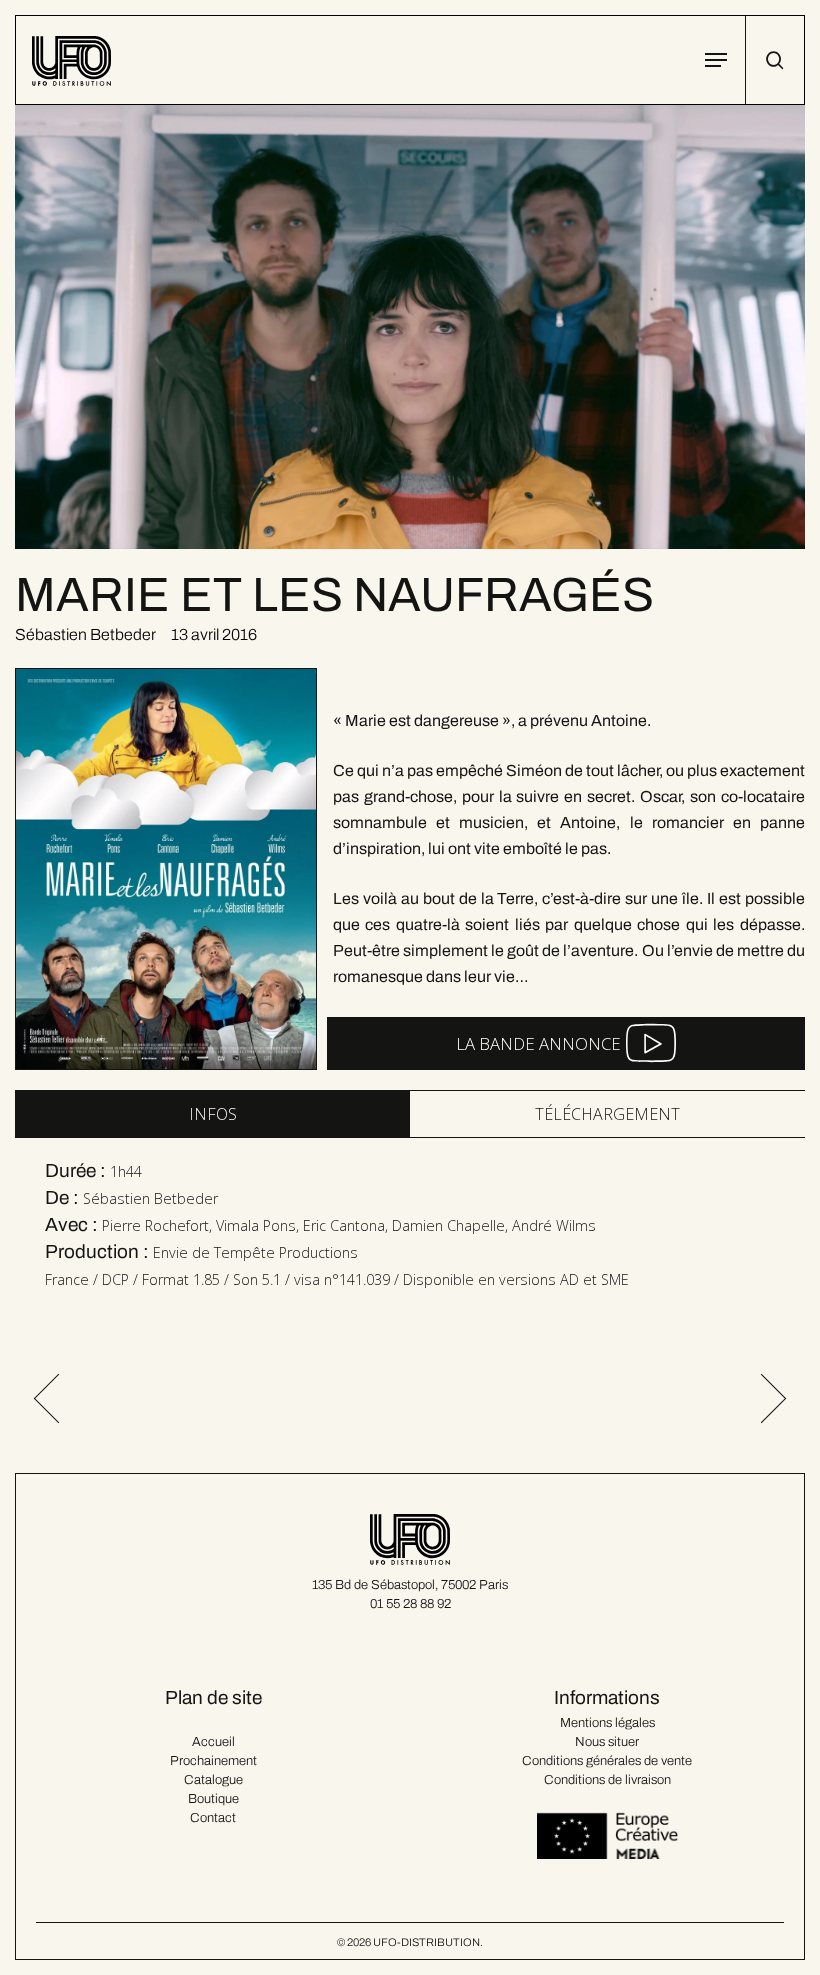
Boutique (213, 1799)
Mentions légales (607, 1723)
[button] (716, 60)
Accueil (213, 1742)
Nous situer (607, 1742)
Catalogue (213, 1780)
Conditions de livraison (607, 1780)
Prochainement (213, 1761)
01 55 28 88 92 (410, 1604)
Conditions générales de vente (607, 1761)
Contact (213, 1818)
